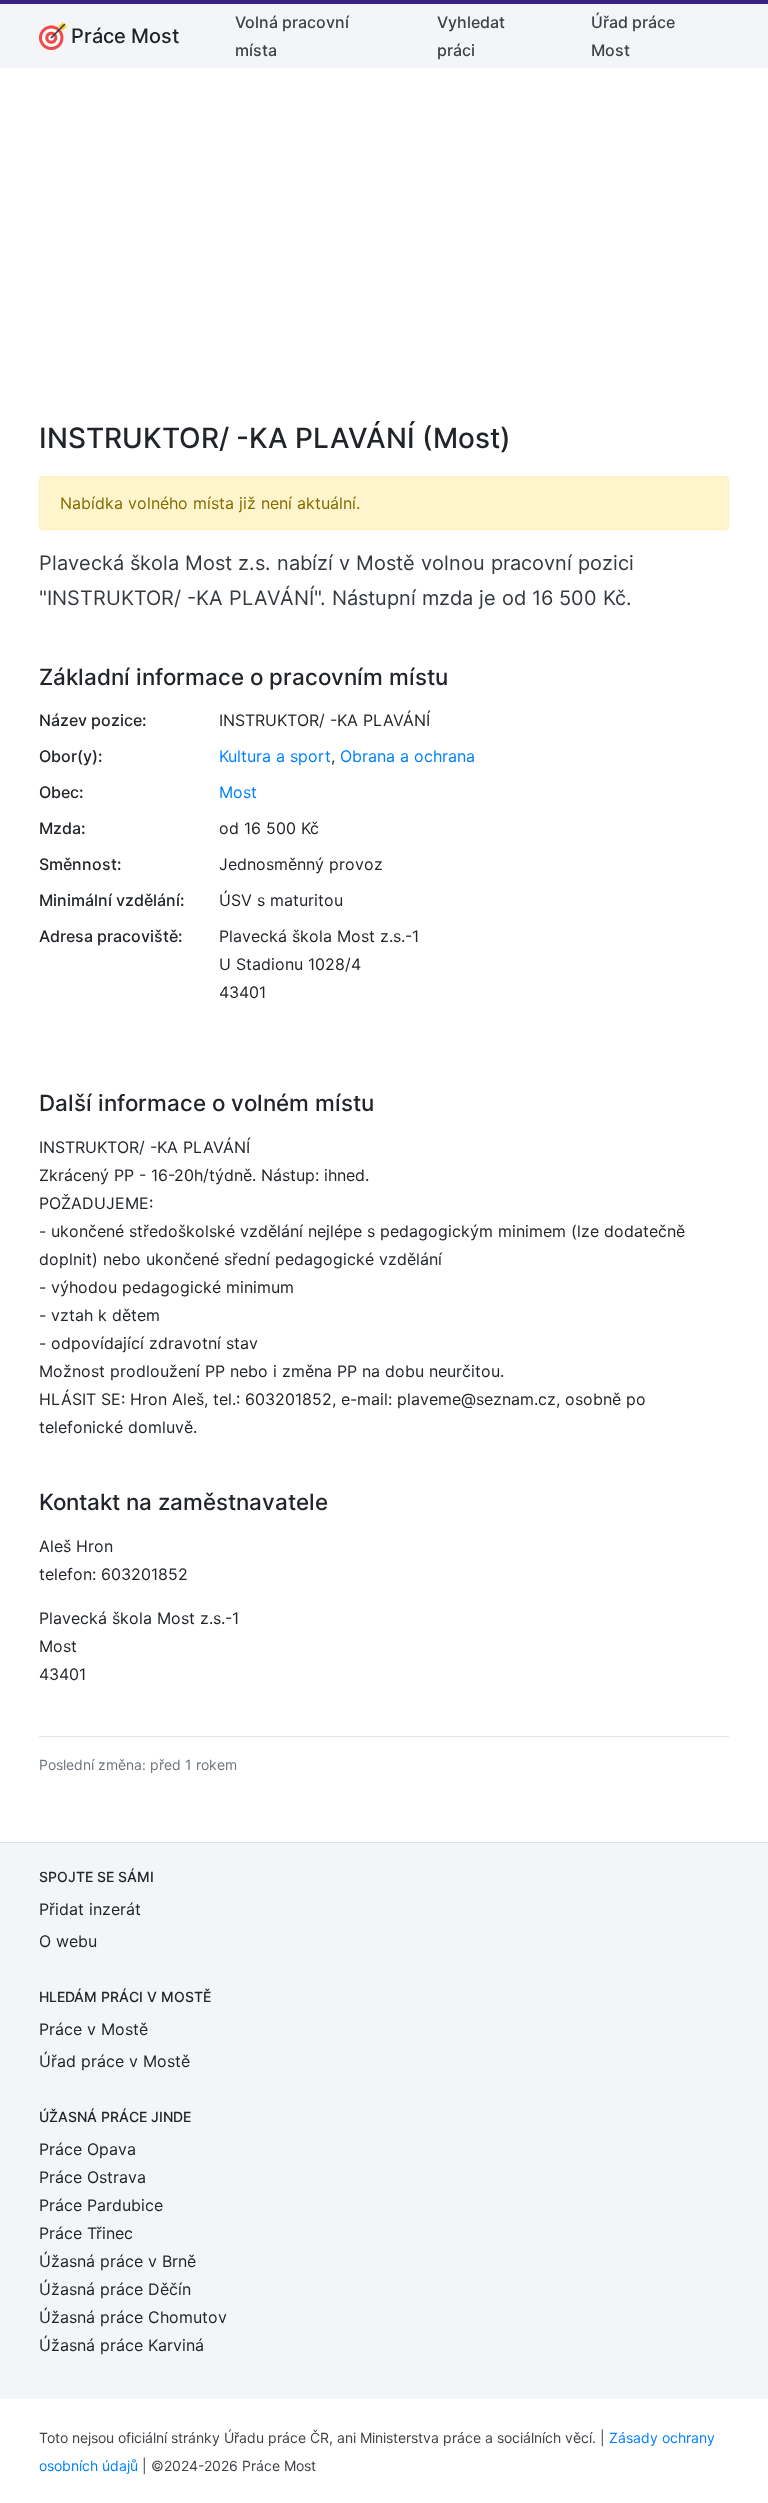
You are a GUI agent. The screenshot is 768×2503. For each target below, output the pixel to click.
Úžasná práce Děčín (115, 2289)
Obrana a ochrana (407, 756)
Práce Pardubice (101, 2205)
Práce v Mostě (93, 2029)
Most (238, 792)
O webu (68, 1941)
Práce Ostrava (92, 2177)
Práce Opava (87, 2149)
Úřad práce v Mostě (114, 2061)
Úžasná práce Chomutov (133, 2317)
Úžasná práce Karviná (121, 2345)
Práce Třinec (86, 2233)
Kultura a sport (275, 756)
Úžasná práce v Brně (117, 2261)
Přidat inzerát (90, 1909)
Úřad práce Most (633, 36)
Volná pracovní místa (292, 36)
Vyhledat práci (471, 36)
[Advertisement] (384, 258)
